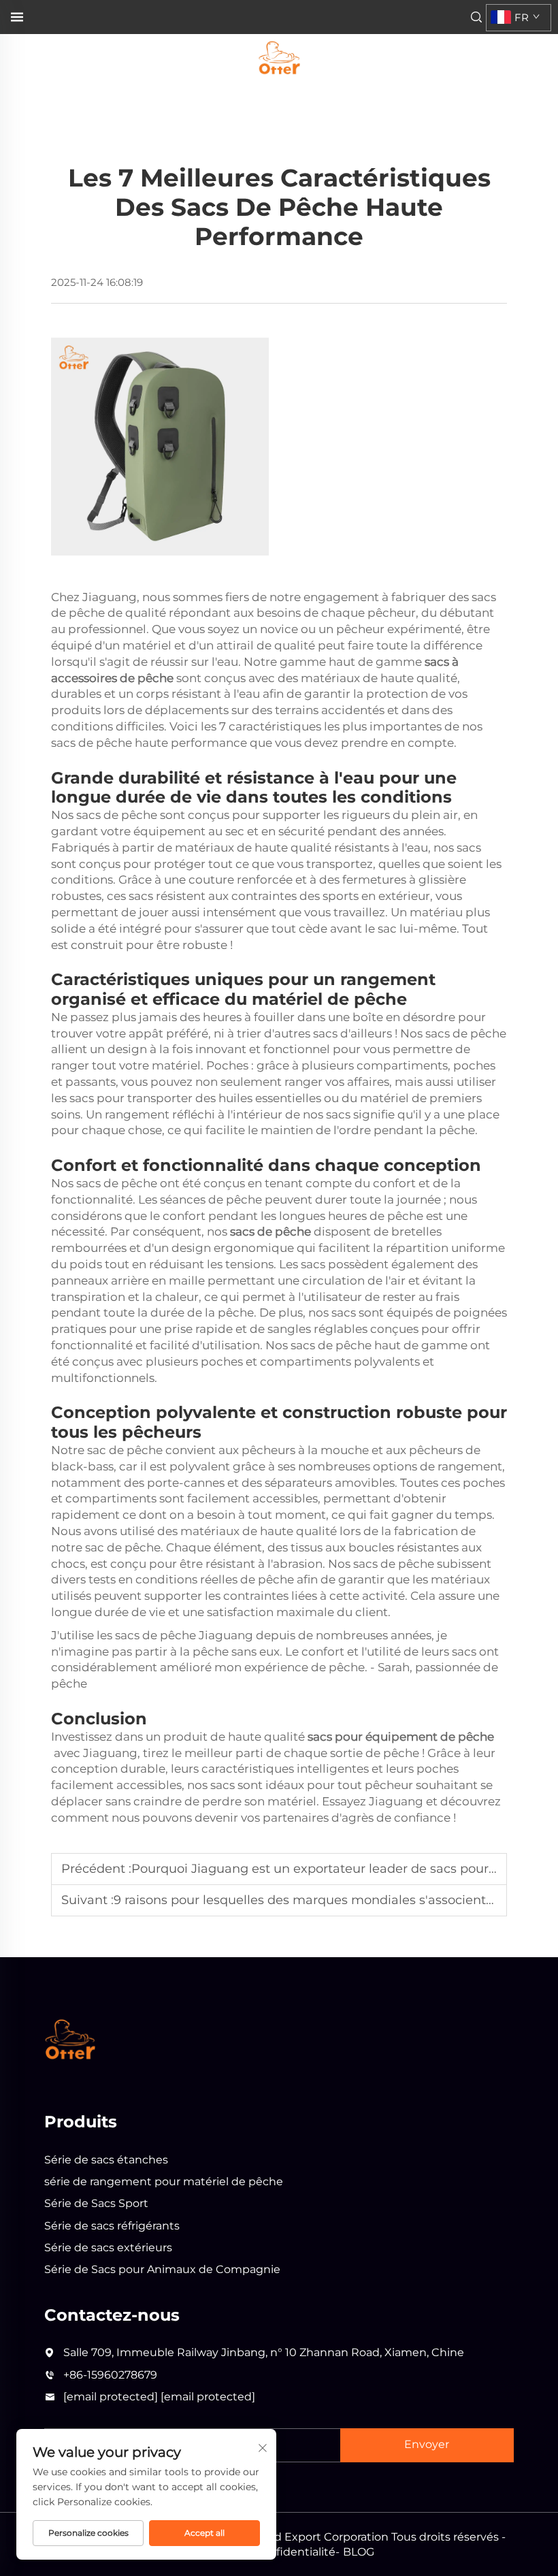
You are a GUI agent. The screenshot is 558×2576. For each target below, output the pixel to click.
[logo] (70, 2039)
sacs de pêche (272, 1231)
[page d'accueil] (279, 57)
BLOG (359, 2552)
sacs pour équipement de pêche (401, 1737)
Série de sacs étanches (106, 2160)
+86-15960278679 (110, 2375)
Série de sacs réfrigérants (112, 2226)
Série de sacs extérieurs (108, 2248)
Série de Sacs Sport (96, 2203)
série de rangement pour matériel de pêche (164, 2181)
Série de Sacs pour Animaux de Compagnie (162, 2269)
